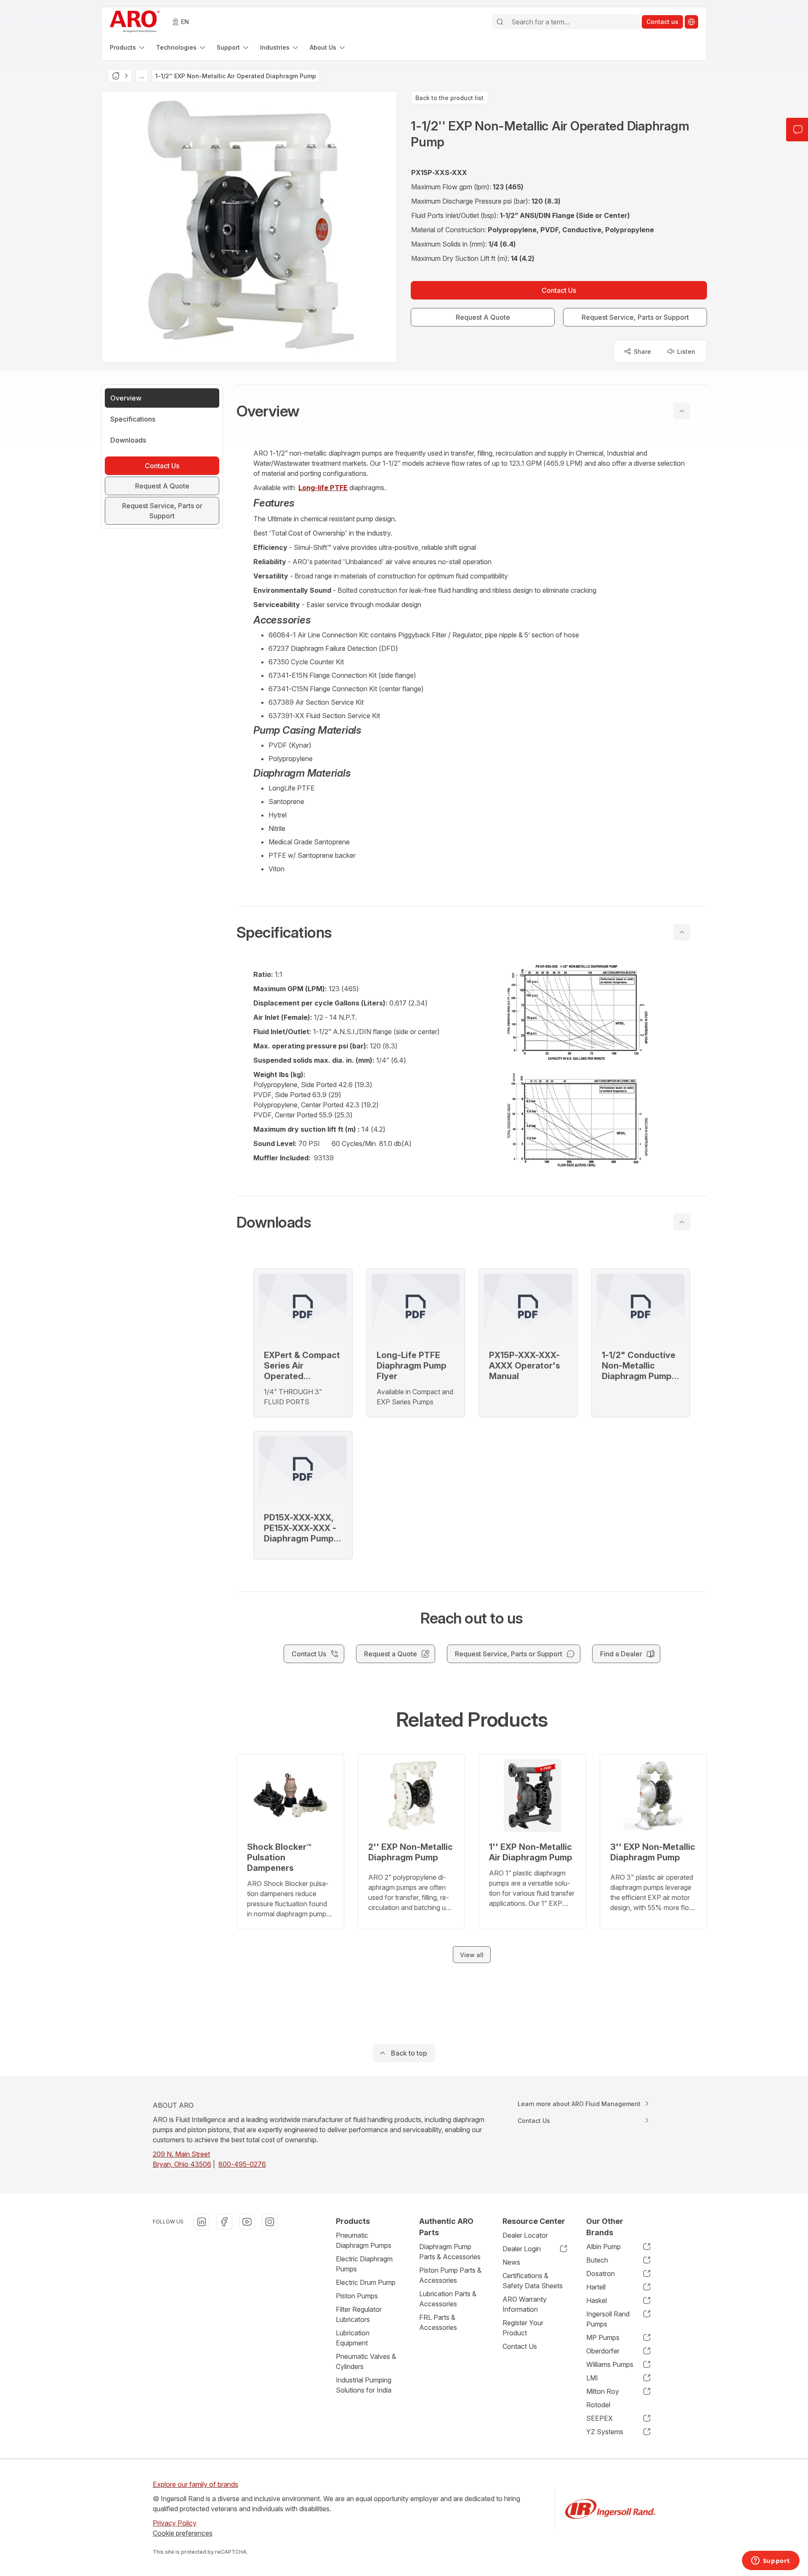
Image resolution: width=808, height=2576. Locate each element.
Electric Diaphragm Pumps (364, 2264)
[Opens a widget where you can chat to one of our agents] (771, 2561)
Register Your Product (523, 2328)
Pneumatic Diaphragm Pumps (364, 2240)
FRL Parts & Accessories (438, 2322)
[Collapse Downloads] (682, 1222)
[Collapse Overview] (682, 411)
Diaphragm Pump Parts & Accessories (450, 2252)
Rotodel (598, 2405)
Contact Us (520, 2346)
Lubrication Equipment (353, 2338)
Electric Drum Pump (366, 2282)
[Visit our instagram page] (270, 2222)
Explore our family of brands (195, 2484)
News (511, 2262)
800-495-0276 (242, 2164)
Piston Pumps (357, 2296)
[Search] (500, 22)
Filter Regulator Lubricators (359, 2314)
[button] (472, 411)
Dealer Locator (525, 2235)
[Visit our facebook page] (224, 2222)
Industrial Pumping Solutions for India (364, 2385)
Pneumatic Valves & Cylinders (366, 2361)
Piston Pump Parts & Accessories (450, 2275)
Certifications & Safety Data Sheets (533, 2281)
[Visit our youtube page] (247, 2222)
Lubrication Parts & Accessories (448, 2299)
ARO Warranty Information (525, 2304)
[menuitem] (128, 47)
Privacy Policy (175, 2523)
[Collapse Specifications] (682, 932)
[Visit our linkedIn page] (202, 2222)
